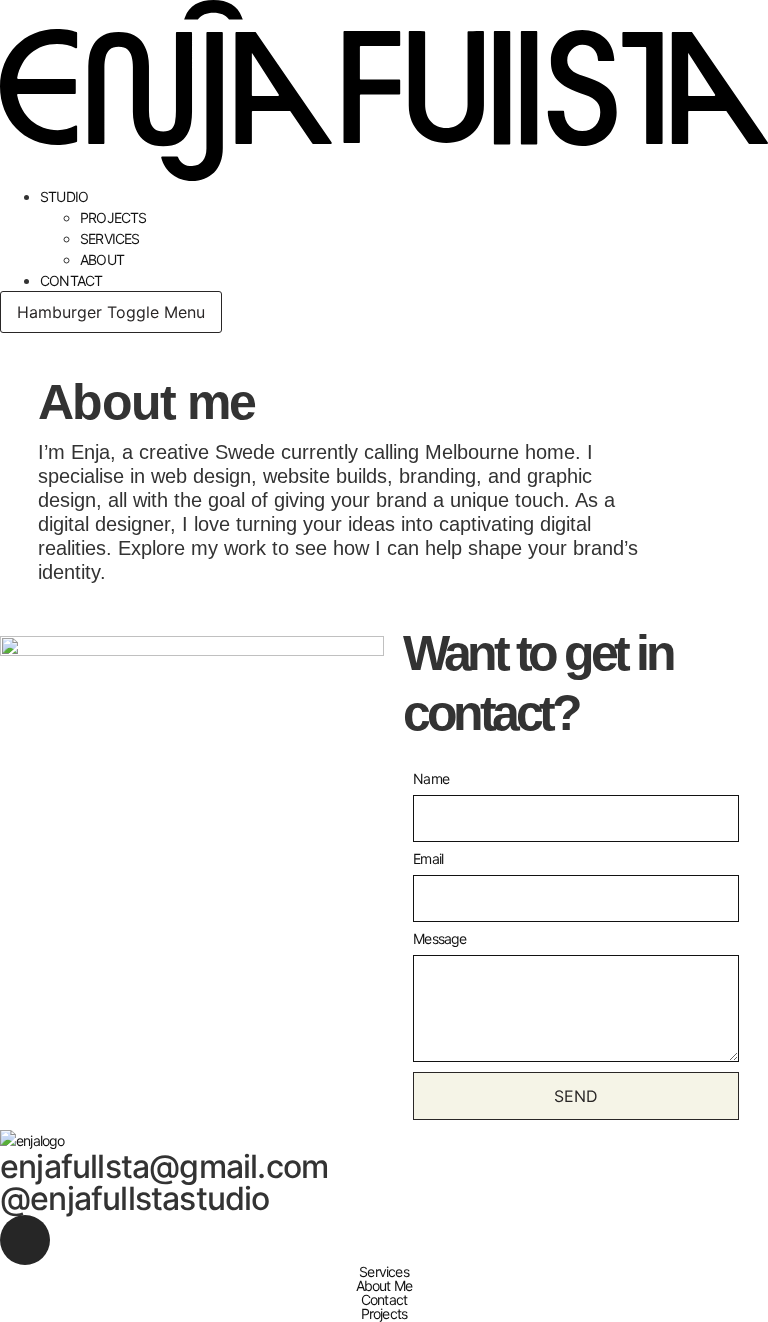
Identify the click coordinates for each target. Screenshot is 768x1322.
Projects (384, 1314)
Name (431, 779)
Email (428, 859)
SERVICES (110, 238)
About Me (384, 1286)
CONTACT (71, 280)
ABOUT (102, 259)
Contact (384, 1300)
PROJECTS (113, 217)
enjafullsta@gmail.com (164, 1166)
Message (439, 939)
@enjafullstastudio (135, 1198)
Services (384, 1272)
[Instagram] (25, 1240)
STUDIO (64, 196)
